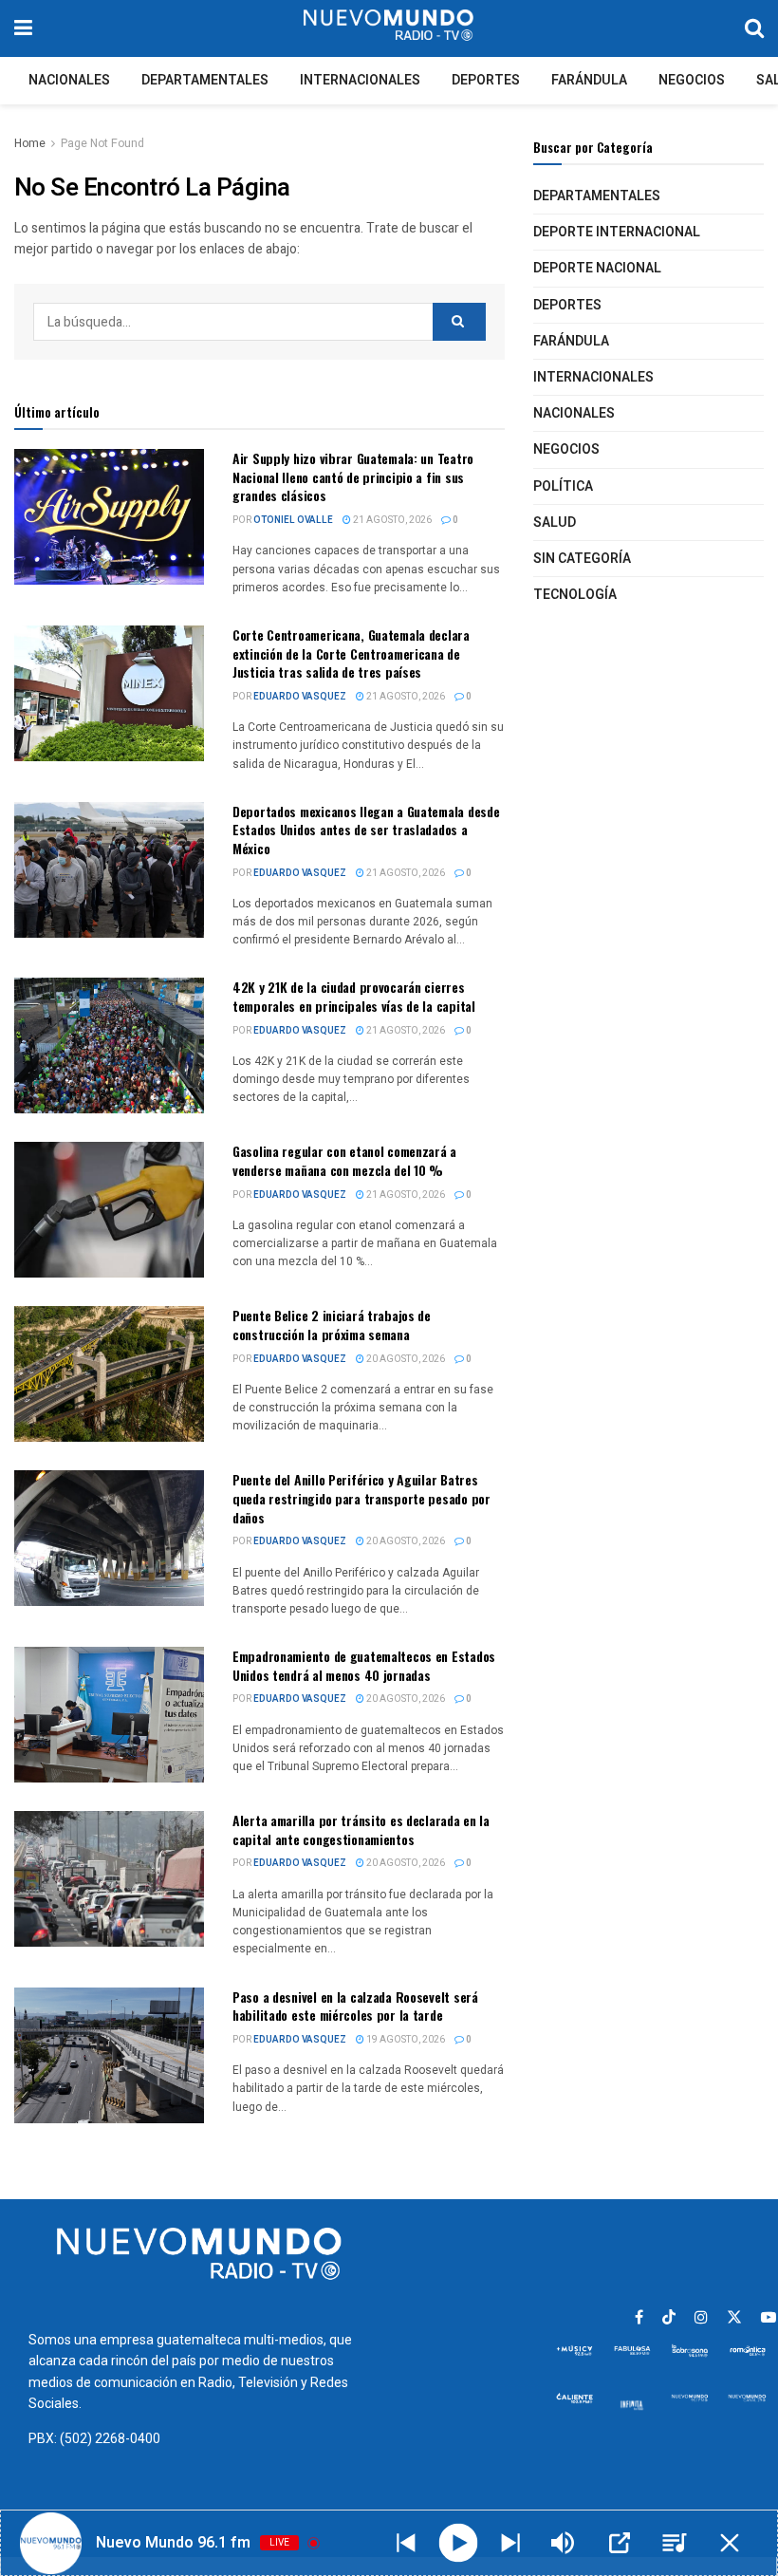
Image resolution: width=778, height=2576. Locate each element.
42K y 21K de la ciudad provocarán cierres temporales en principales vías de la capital (354, 996)
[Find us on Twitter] (734, 2318)
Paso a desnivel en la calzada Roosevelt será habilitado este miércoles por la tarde (355, 2006)
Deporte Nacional (597, 268)
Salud (555, 523)
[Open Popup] (620, 2543)
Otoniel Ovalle (293, 520)
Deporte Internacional (617, 232)
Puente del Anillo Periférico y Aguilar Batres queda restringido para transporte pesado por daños (361, 1498)
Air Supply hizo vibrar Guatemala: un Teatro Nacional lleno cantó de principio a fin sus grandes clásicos (353, 476)
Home (30, 143)
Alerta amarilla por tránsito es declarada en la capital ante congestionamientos (361, 1829)
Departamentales (205, 80)
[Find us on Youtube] (769, 2318)
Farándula (589, 80)
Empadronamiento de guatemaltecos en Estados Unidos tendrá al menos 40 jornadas (364, 1665)
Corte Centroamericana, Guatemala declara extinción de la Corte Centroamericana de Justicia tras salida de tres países (351, 653)
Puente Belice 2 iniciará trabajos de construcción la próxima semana (332, 1325)
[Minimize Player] (730, 2543)
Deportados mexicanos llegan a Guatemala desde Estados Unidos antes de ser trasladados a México (366, 830)
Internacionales (360, 80)
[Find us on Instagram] (701, 2318)
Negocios (692, 80)
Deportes (486, 80)
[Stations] (675, 2543)
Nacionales (69, 80)
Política (563, 486)
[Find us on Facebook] (639, 2318)
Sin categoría (582, 559)
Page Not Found (102, 143)
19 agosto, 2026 (405, 2040)
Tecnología (575, 595)
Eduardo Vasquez (300, 697)
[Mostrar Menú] (23, 28)
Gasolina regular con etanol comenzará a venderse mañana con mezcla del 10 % (344, 1160)
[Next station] (406, 2543)
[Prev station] (510, 2543)
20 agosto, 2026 (405, 1359)
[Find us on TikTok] (669, 2318)
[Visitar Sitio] (388, 28)
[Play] (459, 2543)
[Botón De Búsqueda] (754, 28)
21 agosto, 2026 (391, 520)
